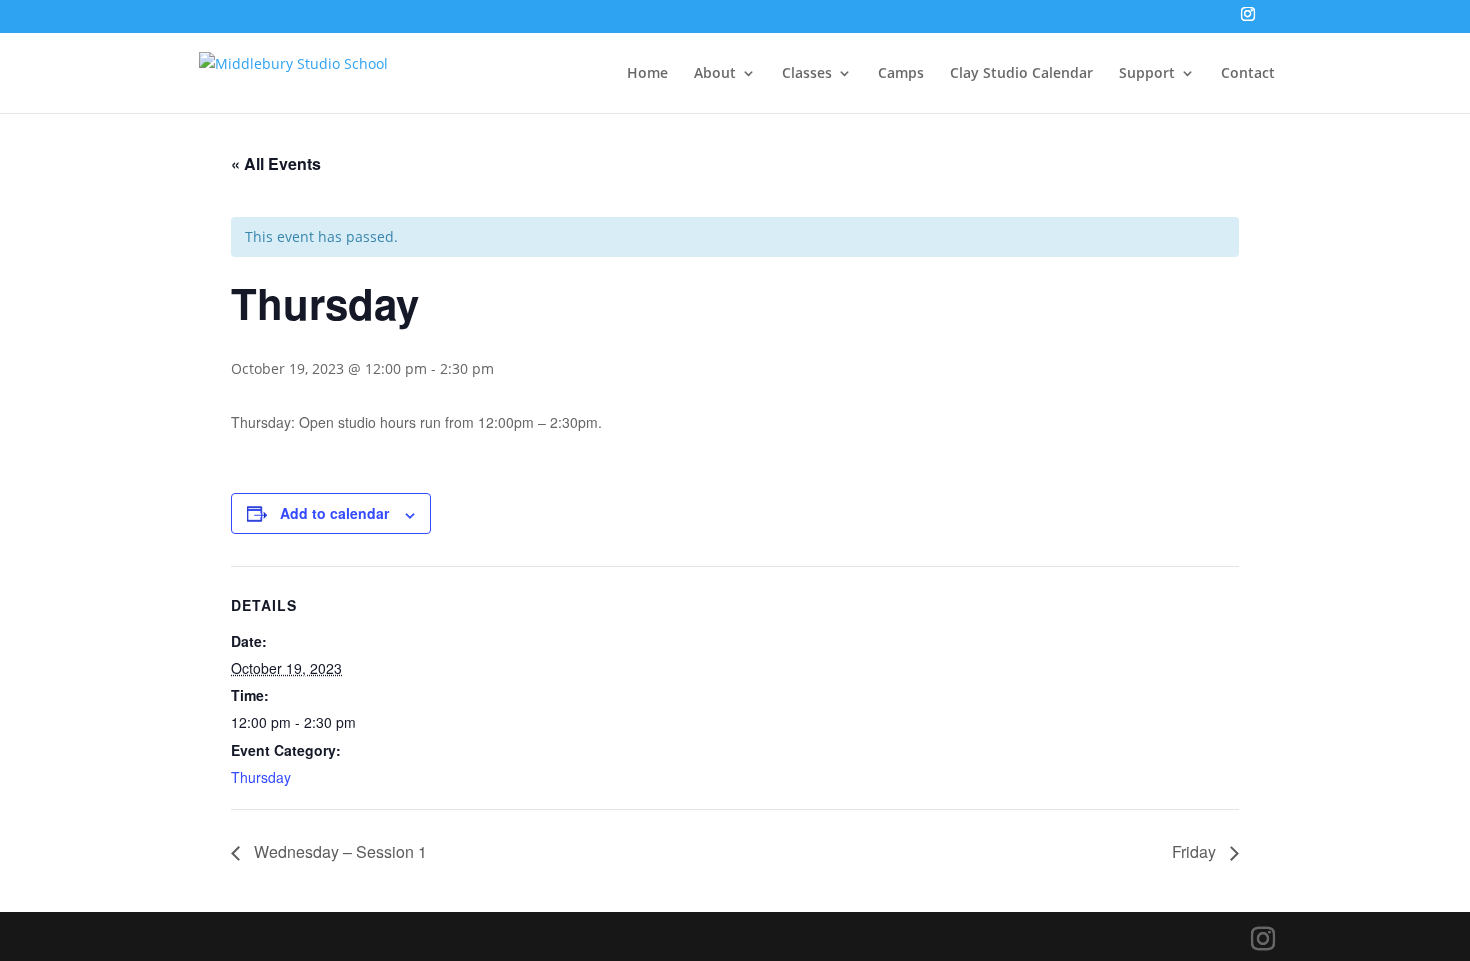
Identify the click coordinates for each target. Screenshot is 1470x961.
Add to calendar (334, 513)
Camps (901, 74)
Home (647, 74)
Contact (1248, 74)
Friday (1196, 851)
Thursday (261, 777)
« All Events (276, 163)
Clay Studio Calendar (1021, 74)
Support (1147, 74)
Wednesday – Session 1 (338, 851)
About (715, 74)
